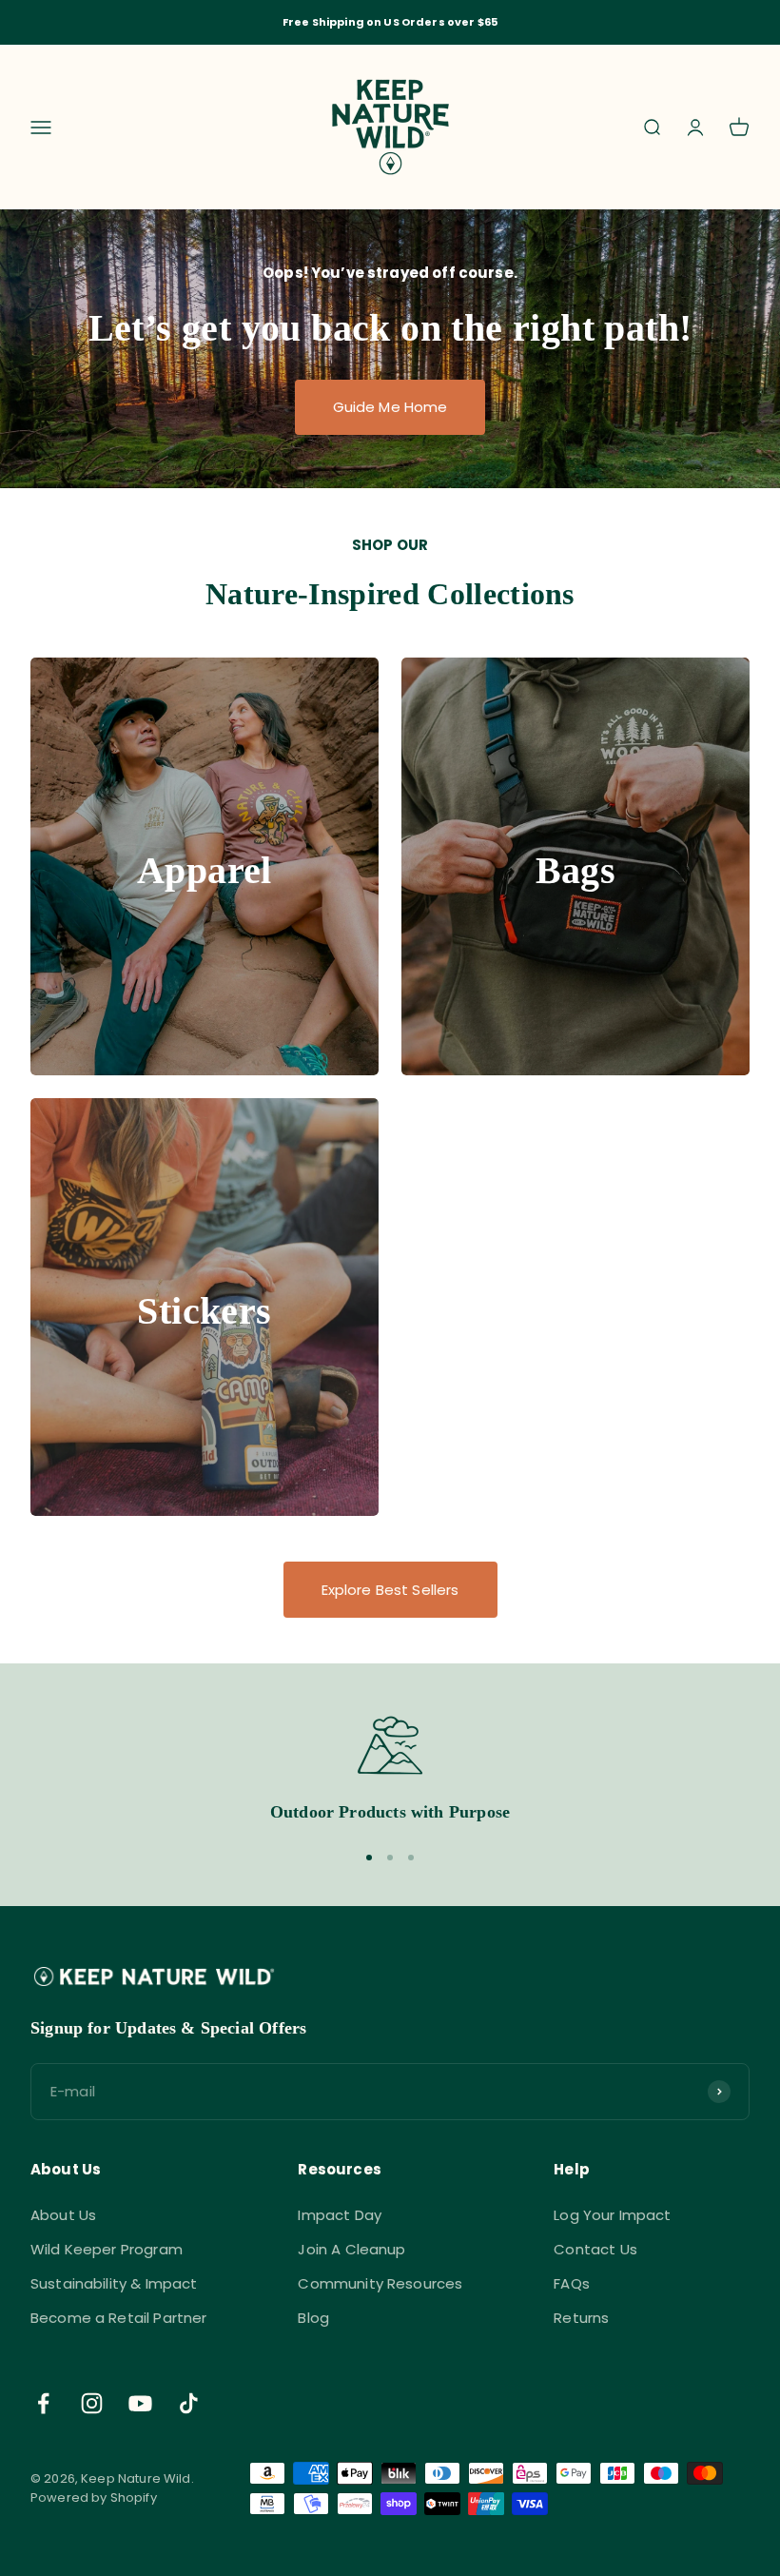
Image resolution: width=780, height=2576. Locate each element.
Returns (581, 2318)
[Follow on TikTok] (189, 2403)
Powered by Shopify (94, 2497)
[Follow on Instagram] (92, 2403)
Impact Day (340, 2215)
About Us (63, 2215)
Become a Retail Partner (118, 2318)
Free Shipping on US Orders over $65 (390, 22)
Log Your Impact (612, 2215)
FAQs (572, 2283)
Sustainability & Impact (114, 2283)
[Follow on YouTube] (140, 2403)
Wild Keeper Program (107, 2249)
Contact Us (595, 2249)
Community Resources (380, 2283)
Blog (313, 2318)
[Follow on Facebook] (43, 2403)
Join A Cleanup (351, 2249)
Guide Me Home (390, 407)
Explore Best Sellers (390, 1590)
